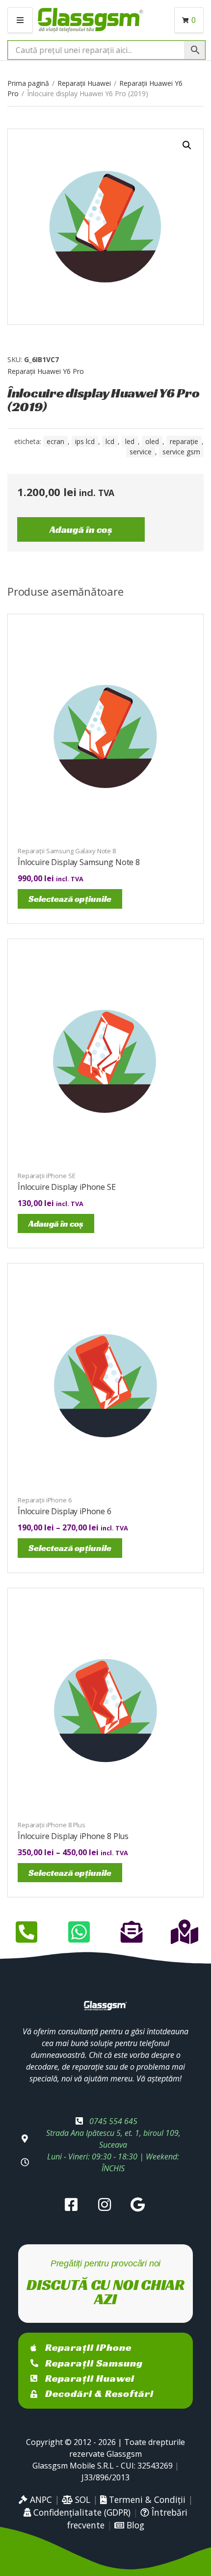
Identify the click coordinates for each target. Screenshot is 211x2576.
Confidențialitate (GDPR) (81, 2512)
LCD (110, 441)
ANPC (40, 2499)
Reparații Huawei (84, 83)
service (141, 452)
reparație (184, 441)
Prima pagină (28, 83)
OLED (152, 441)
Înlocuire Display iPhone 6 (65, 1511)
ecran (55, 441)
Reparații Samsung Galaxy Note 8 (67, 851)
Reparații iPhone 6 (45, 1500)
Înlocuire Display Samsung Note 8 (79, 862)
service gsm (181, 452)
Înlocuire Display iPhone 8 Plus (73, 1836)
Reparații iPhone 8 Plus (52, 1825)
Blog (134, 2525)
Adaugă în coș (81, 529)
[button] (187, 145)
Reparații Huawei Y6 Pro (46, 371)
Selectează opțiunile (70, 899)
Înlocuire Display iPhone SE (67, 1187)
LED (130, 441)
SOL (81, 2499)
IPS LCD (85, 441)
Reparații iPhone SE (47, 1176)
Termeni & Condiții (146, 2499)
